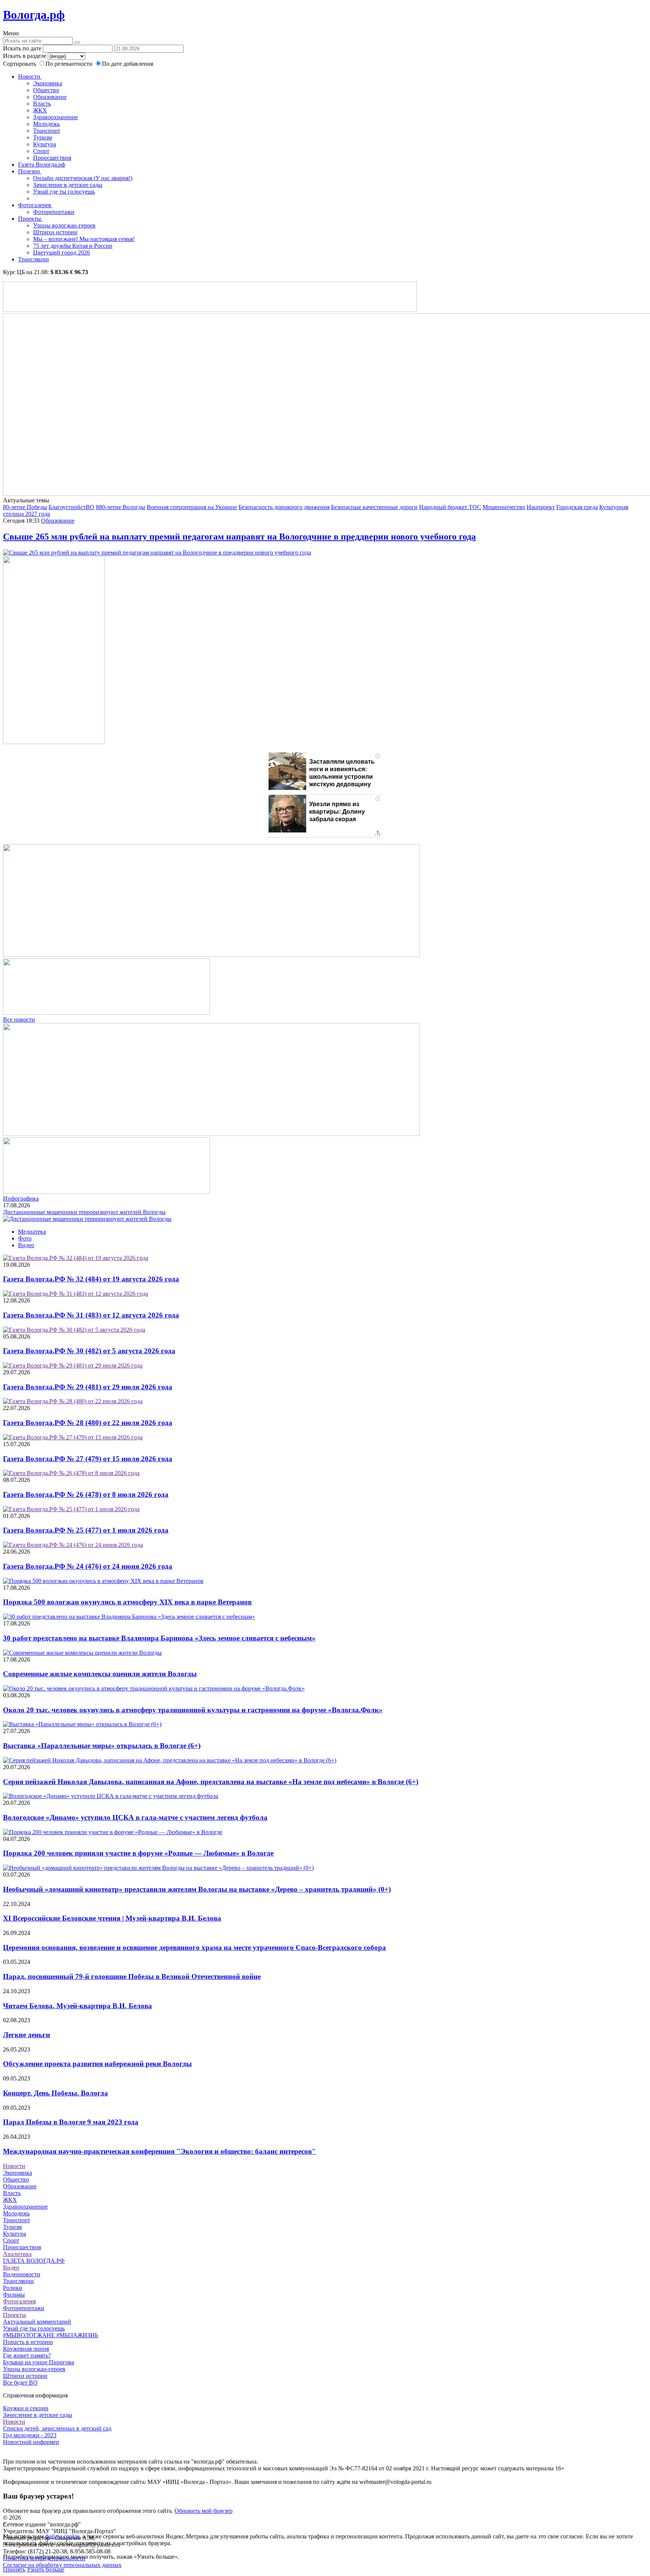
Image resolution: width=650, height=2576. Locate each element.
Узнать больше (46, 2569)
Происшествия (52, 158)
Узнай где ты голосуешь (64, 192)
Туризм (43, 137)
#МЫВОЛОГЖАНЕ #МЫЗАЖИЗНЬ (51, 2335)
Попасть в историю (28, 2342)
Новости (30, 77)
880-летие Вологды (121, 507)
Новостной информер (31, 2442)
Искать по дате (22, 48)
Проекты (30, 219)
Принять (14, 2569)
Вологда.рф (34, 15)
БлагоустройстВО (71, 507)
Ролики (13, 2288)
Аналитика (17, 2254)
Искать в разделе (25, 56)
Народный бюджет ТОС (450, 507)
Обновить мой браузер (204, 2511)
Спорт (41, 151)
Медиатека (32, 1232)
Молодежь (46, 124)
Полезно (30, 171)
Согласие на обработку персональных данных (62, 2565)
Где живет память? (27, 2355)
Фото (25, 1238)
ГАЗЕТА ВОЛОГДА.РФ (34, 2261)
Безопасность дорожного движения (284, 507)
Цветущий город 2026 (62, 252)
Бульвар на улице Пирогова (39, 2362)
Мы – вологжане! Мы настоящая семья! (84, 239)
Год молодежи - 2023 (30, 2435)
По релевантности (70, 64)
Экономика (48, 83)
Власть (42, 104)
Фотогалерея (35, 205)
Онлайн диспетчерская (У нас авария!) (83, 178)
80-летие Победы (25, 507)
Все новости (19, 1020)
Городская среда (577, 507)
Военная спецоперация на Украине (192, 507)
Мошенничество (504, 507)
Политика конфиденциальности (44, 2558)
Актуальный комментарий (37, 2322)
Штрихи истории (55, 232)
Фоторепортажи (54, 212)
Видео (26, 1245)
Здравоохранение (55, 117)
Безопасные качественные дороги (374, 507)
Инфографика (21, 1199)
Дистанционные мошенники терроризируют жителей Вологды (84, 1212)
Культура (45, 144)
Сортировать (20, 64)
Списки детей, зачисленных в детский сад (57, 2428)
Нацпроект (541, 507)
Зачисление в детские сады (68, 185)
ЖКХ (40, 110)
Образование (50, 97)
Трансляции (33, 259)
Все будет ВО (20, 2383)
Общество (46, 90)
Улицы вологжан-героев (64, 225)
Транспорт (47, 131)
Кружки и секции (26, 2408)
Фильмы (14, 2295)
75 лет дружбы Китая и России (73, 246)
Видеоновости (22, 2274)
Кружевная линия (26, 2349)
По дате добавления (128, 64)
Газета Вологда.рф (42, 165)
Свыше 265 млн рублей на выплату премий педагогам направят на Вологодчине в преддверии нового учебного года (239, 537)
